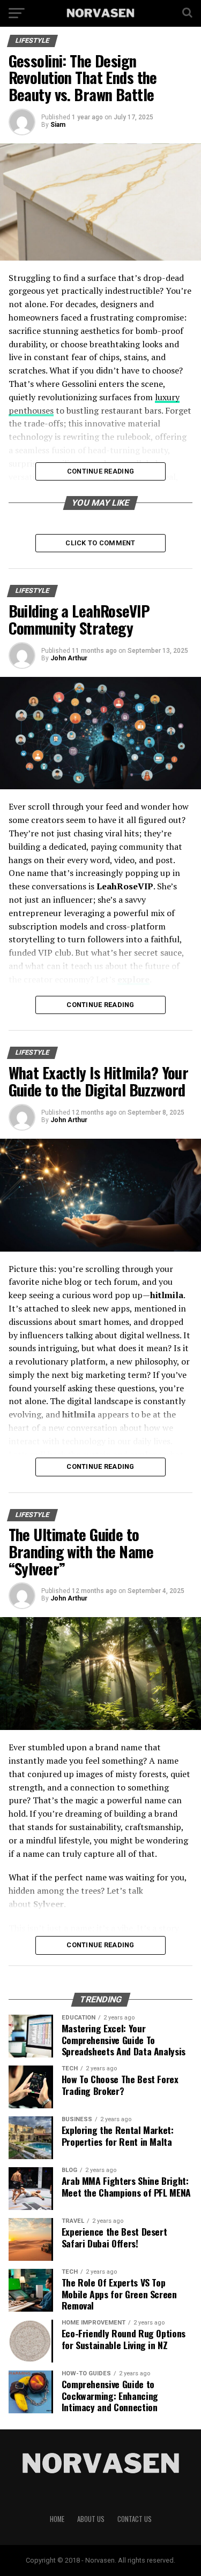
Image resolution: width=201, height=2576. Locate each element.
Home (57, 2519)
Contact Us (135, 2519)
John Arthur (69, 658)
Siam (58, 125)
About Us (91, 2519)
